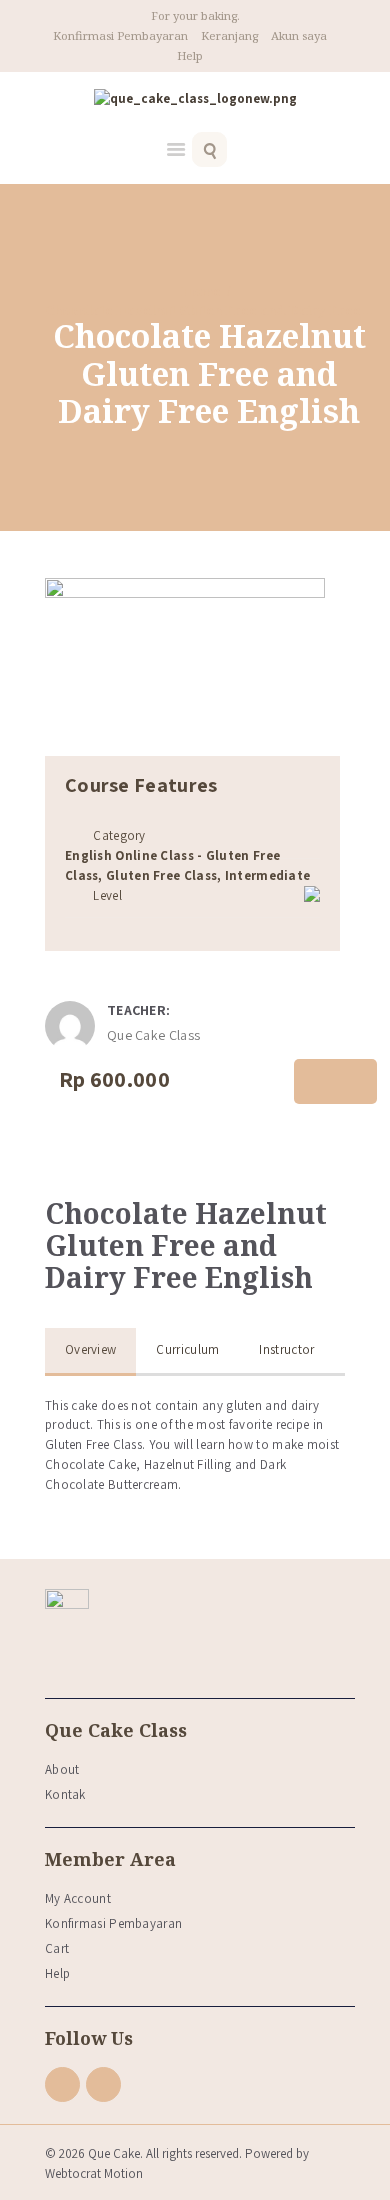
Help (190, 55)
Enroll (335, 1081)
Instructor (286, 1349)
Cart (57, 1948)
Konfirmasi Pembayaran (120, 35)
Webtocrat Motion (94, 2173)
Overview (90, 1349)
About (62, 1769)
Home (201, 291)
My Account (78, 1898)
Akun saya (299, 35)
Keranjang (229, 35)
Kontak (65, 1794)
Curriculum (187, 1349)
